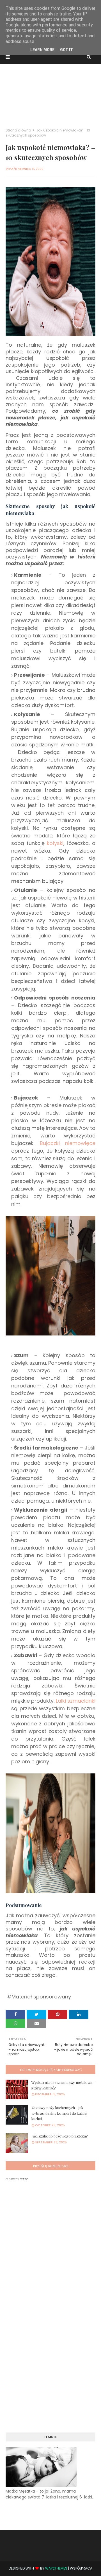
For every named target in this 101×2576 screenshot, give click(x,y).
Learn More (42, 50)
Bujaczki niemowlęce (68, 1143)
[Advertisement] (50, 93)
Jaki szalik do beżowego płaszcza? (60, 2136)
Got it (66, 50)
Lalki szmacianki (76, 1701)
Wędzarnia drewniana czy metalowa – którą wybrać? (63, 2085)
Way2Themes (56, 2568)
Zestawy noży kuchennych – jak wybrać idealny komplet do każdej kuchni (59, 2113)
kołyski (55, 843)
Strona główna (18, 130)
